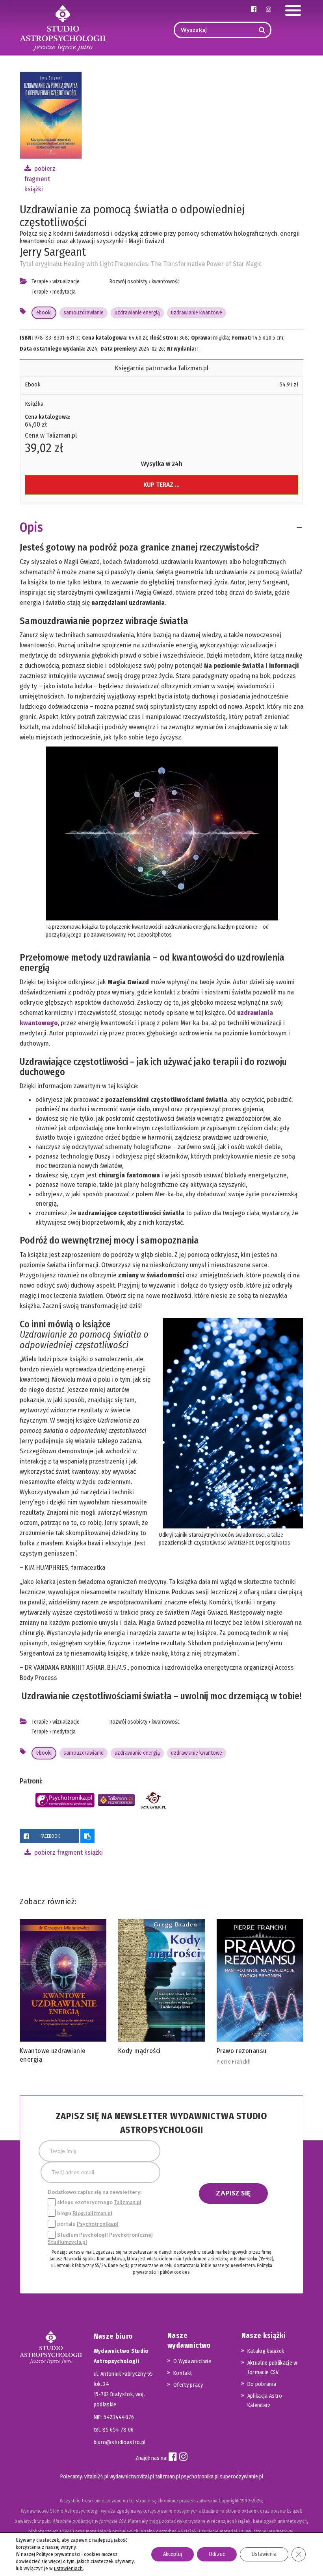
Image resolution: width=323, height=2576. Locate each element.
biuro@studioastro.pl (120, 2442)
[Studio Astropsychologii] (63, 27)
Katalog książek (266, 2351)
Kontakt (183, 2373)
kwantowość (166, 282)
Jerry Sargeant (53, 252)
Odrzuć (217, 2554)
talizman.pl (168, 2477)
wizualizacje (66, 282)
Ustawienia (264, 2554)
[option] (63, 1993)
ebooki (44, 313)
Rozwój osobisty (128, 282)
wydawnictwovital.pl (132, 2477)
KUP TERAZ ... (161, 485)
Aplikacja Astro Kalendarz (265, 2401)
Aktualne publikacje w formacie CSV (272, 2368)
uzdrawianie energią (137, 313)
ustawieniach (68, 2568)
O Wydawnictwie (192, 2361)
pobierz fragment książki (40, 179)
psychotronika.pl (200, 2477)
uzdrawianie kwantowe (197, 313)
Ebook (33, 384)
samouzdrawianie (84, 313)
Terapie (40, 282)
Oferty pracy (188, 2385)
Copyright (229, 2501)
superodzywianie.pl (241, 2477)
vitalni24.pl (96, 2477)
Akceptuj (173, 2554)
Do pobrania (262, 2384)
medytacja (64, 292)
